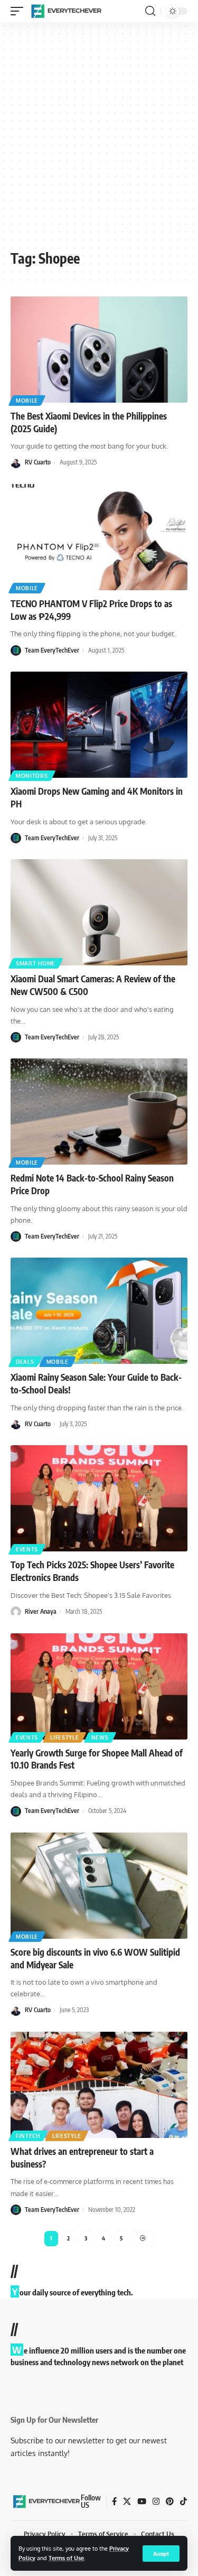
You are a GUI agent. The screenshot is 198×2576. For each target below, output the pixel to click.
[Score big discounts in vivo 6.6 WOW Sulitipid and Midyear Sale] (99, 1886)
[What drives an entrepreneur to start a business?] (99, 2085)
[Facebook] (114, 2501)
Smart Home (36, 963)
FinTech (28, 2136)
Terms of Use (66, 2558)
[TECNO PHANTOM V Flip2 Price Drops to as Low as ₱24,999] (99, 537)
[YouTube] (142, 2501)
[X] (127, 2501)
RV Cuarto (38, 462)
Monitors (32, 776)
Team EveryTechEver (52, 650)
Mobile (27, 401)
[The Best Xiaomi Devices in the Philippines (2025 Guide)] (99, 350)
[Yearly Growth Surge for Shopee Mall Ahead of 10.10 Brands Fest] (99, 1686)
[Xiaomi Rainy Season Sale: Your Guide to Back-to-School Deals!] (99, 1311)
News (100, 1737)
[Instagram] (156, 2501)
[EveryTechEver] (65, 11)
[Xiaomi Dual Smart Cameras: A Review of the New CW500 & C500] (99, 912)
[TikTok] (183, 2501)
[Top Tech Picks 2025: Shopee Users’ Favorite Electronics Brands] (99, 1498)
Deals (25, 1362)
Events (27, 1549)
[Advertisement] (99, 140)
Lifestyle (64, 1737)
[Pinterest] (170, 2501)
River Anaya (41, 1611)
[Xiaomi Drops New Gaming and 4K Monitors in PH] (99, 725)
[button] (161, 2554)
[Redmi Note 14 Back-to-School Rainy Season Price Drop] (99, 1112)
